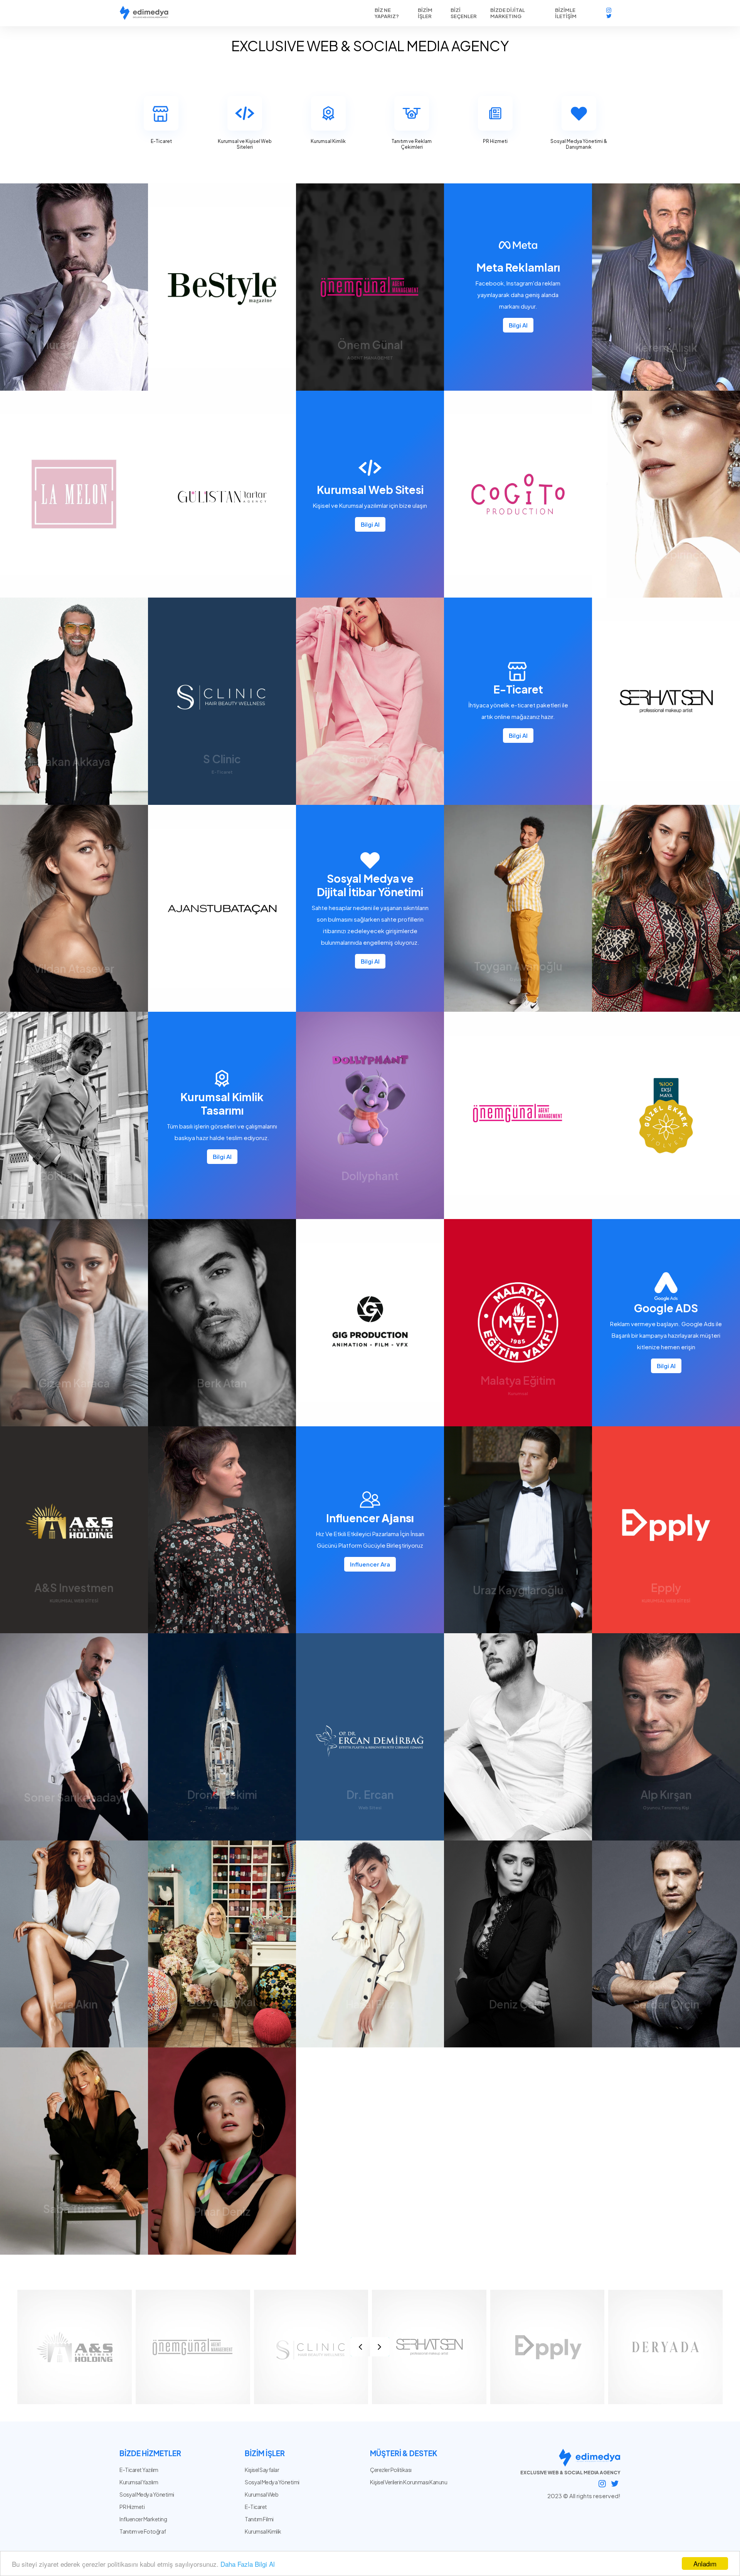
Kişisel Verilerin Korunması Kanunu (409, 2482)
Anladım (705, 2563)
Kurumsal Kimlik (263, 2531)
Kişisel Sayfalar (262, 2470)
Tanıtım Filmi (259, 2519)
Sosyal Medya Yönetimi (272, 2482)
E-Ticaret (256, 2507)
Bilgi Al (518, 325)
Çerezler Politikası (391, 2470)
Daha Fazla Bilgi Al (248, 2564)
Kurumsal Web (262, 2494)
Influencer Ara (370, 1564)
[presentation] (360, 2347)
